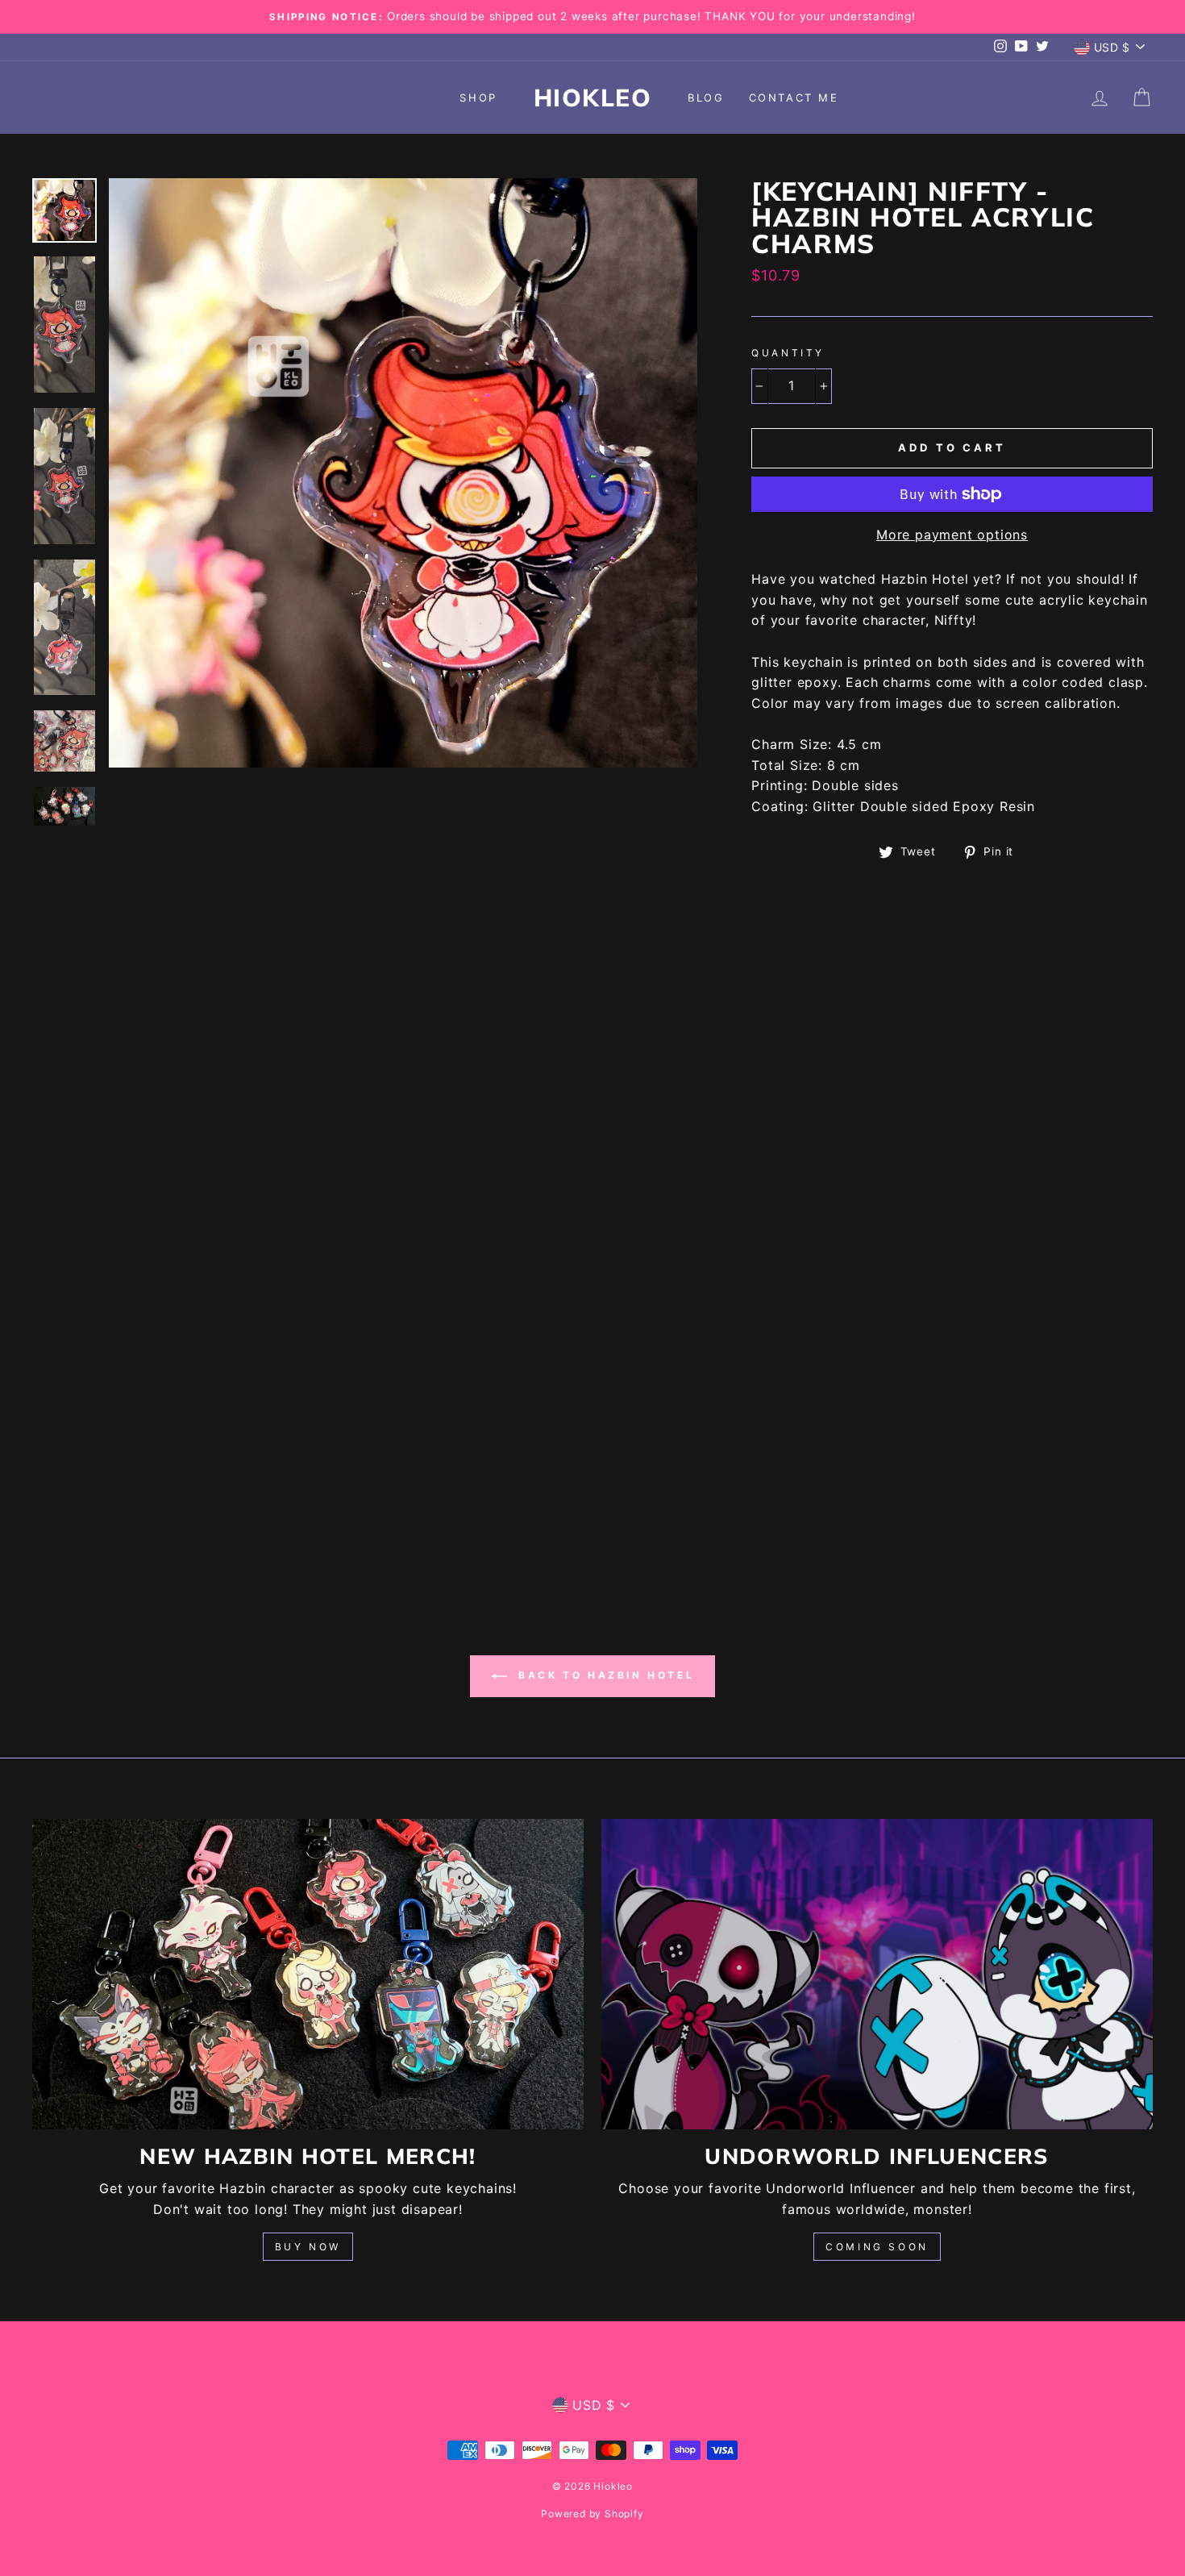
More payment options (952, 535)
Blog (706, 98)
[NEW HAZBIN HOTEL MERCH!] (308, 1974)
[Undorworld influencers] (877, 1974)
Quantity (788, 353)
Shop (478, 98)
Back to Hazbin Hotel (604, 1675)
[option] (592, 17)
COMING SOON (877, 2247)
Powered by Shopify (592, 2514)
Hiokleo (593, 98)
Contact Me (794, 98)
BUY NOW (308, 2247)
